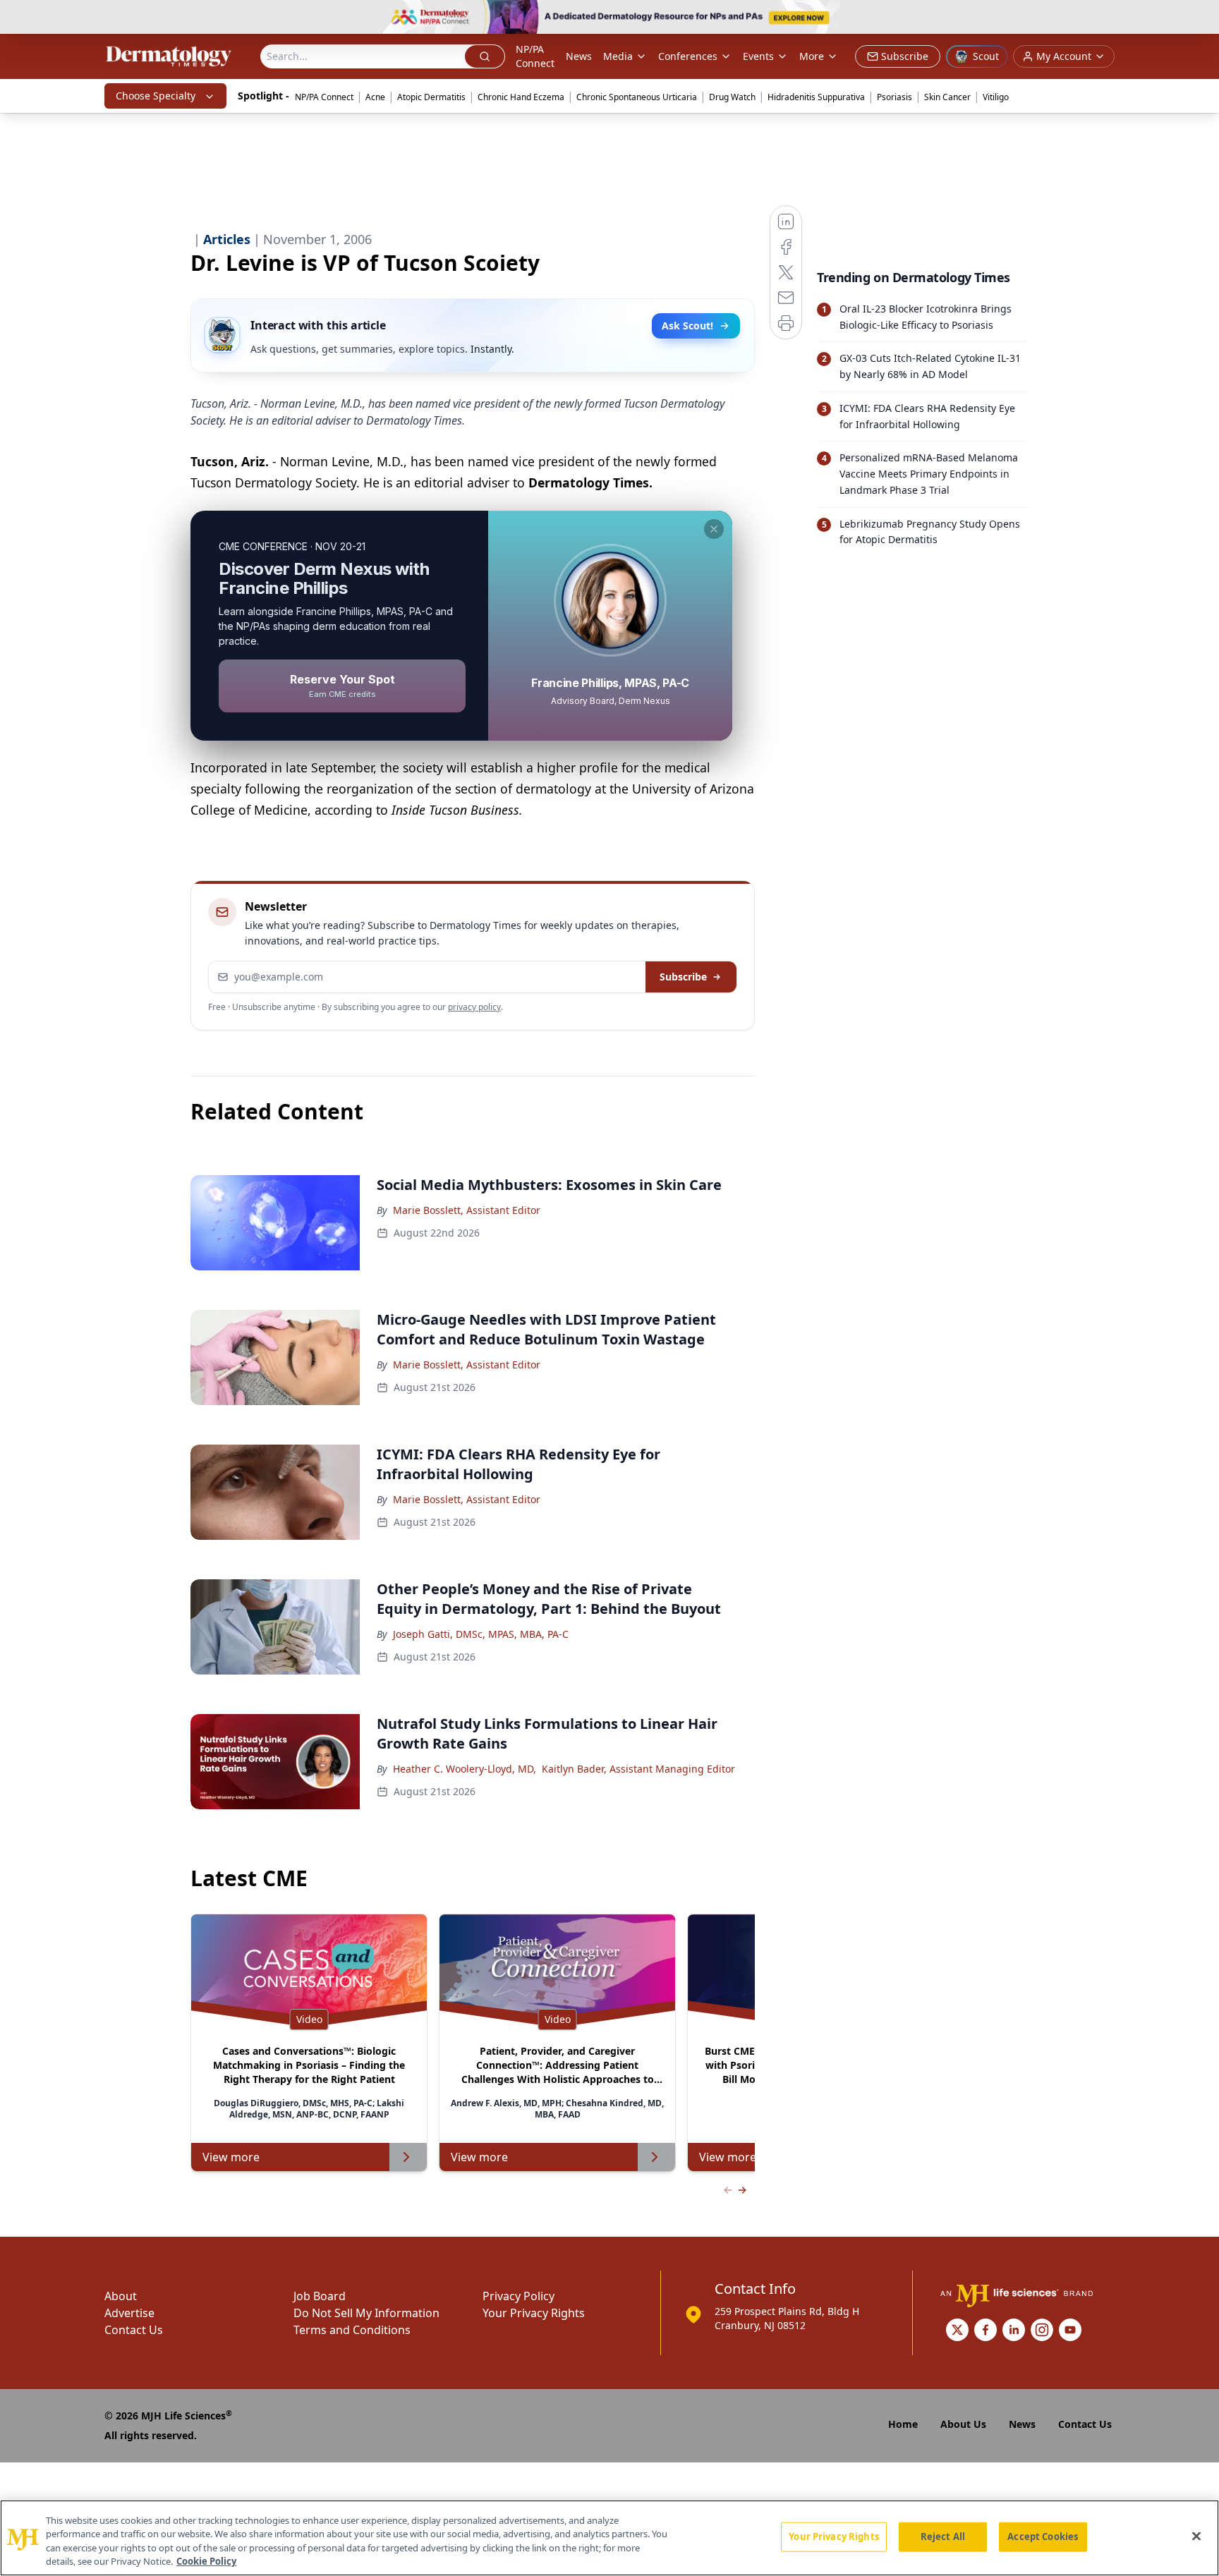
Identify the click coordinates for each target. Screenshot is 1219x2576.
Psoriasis (894, 97)
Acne (375, 97)
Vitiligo (996, 97)
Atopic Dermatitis (431, 97)
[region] (609, 2538)
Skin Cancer (947, 97)
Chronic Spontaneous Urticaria (637, 97)
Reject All (943, 2536)
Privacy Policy (518, 2296)
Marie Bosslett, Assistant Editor (467, 1210)
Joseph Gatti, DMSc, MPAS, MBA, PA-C (481, 1634)
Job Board (320, 2296)
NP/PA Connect (535, 56)
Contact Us (134, 2330)
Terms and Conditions (352, 2330)
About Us (963, 2424)
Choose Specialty (156, 96)
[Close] (1196, 2536)
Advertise (129, 2313)
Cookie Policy (206, 2561)
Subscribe (683, 977)
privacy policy (474, 1007)
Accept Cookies (1043, 2536)
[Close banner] (1201, 18)
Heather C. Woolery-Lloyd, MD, (465, 1769)
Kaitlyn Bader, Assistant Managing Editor (638, 1769)
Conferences (688, 56)
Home (903, 2424)
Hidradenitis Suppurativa (816, 97)
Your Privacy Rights (534, 2313)
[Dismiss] (714, 529)
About (121, 2296)
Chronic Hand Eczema (521, 97)
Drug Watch (732, 97)
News (579, 56)
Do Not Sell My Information (366, 2313)
